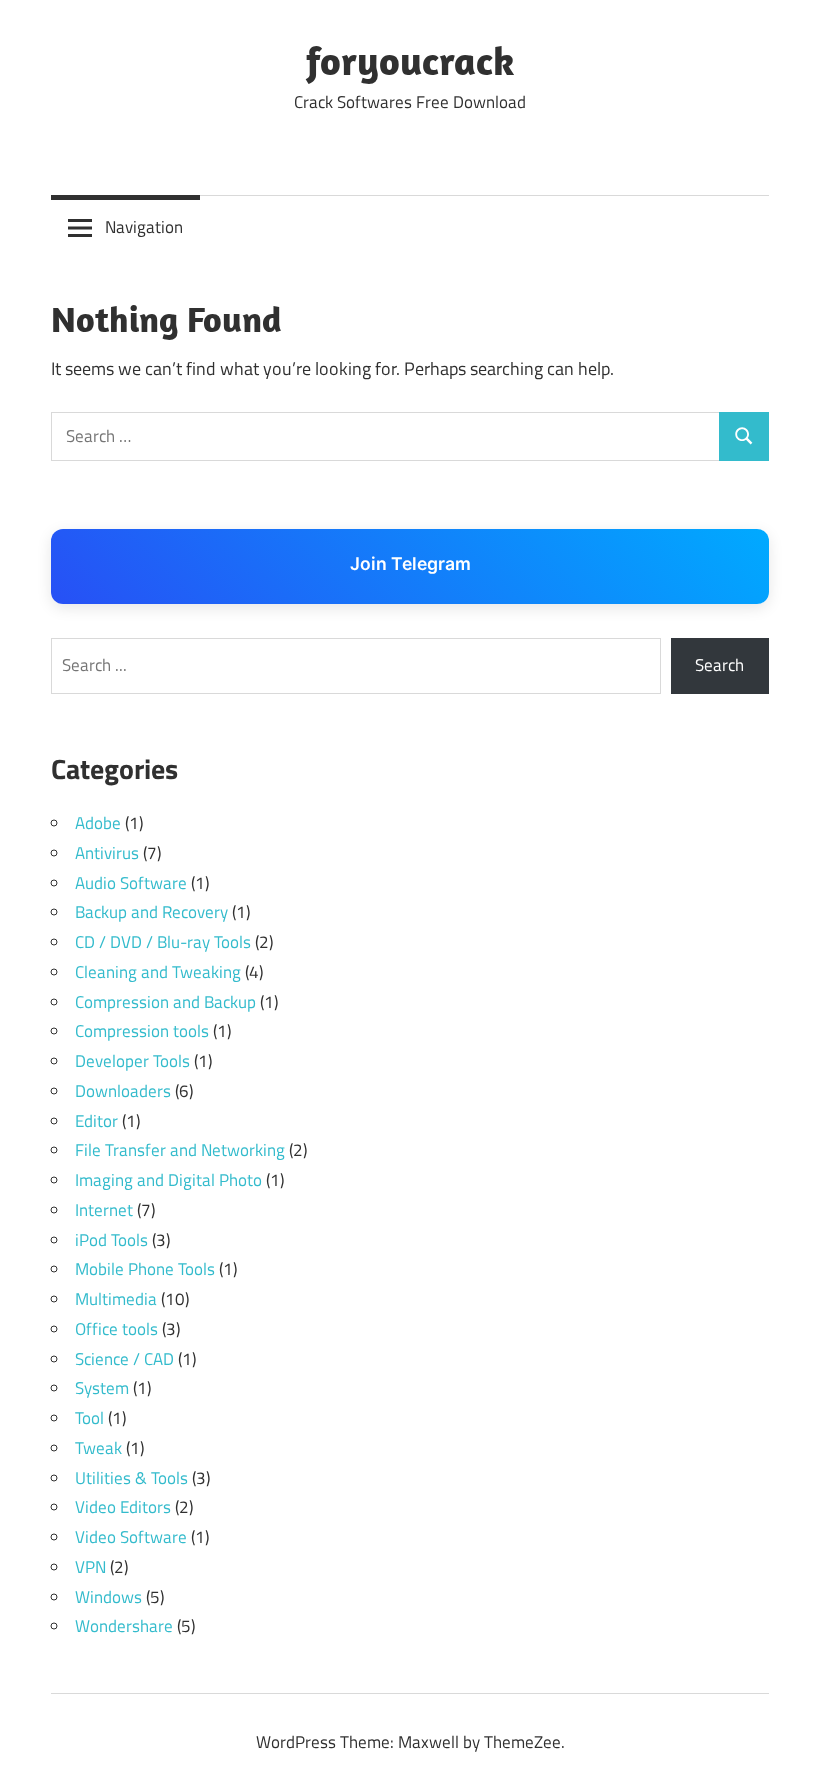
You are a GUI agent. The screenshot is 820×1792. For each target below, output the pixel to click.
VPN (90, 1567)
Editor (96, 1121)
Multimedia (116, 1299)
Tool (89, 1418)
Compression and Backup (165, 1002)
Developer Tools (132, 1061)
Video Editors (123, 1507)
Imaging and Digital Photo (168, 1180)
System (102, 1388)
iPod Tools (111, 1240)
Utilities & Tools (131, 1478)
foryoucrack (410, 60)
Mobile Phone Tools (145, 1269)
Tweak (98, 1448)
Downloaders (123, 1091)
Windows (108, 1597)
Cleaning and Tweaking (158, 972)
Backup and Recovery (151, 912)
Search (719, 665)
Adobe (98, 823)
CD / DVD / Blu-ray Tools (163, 942)
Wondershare (124, 1626)
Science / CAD (124, 1359)
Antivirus (107, 853)
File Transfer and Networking (180, 1150)
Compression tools (142, 1031)
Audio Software (131, 883)
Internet (104, 1210)
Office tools (116, 1329)
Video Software (131, 1537)
